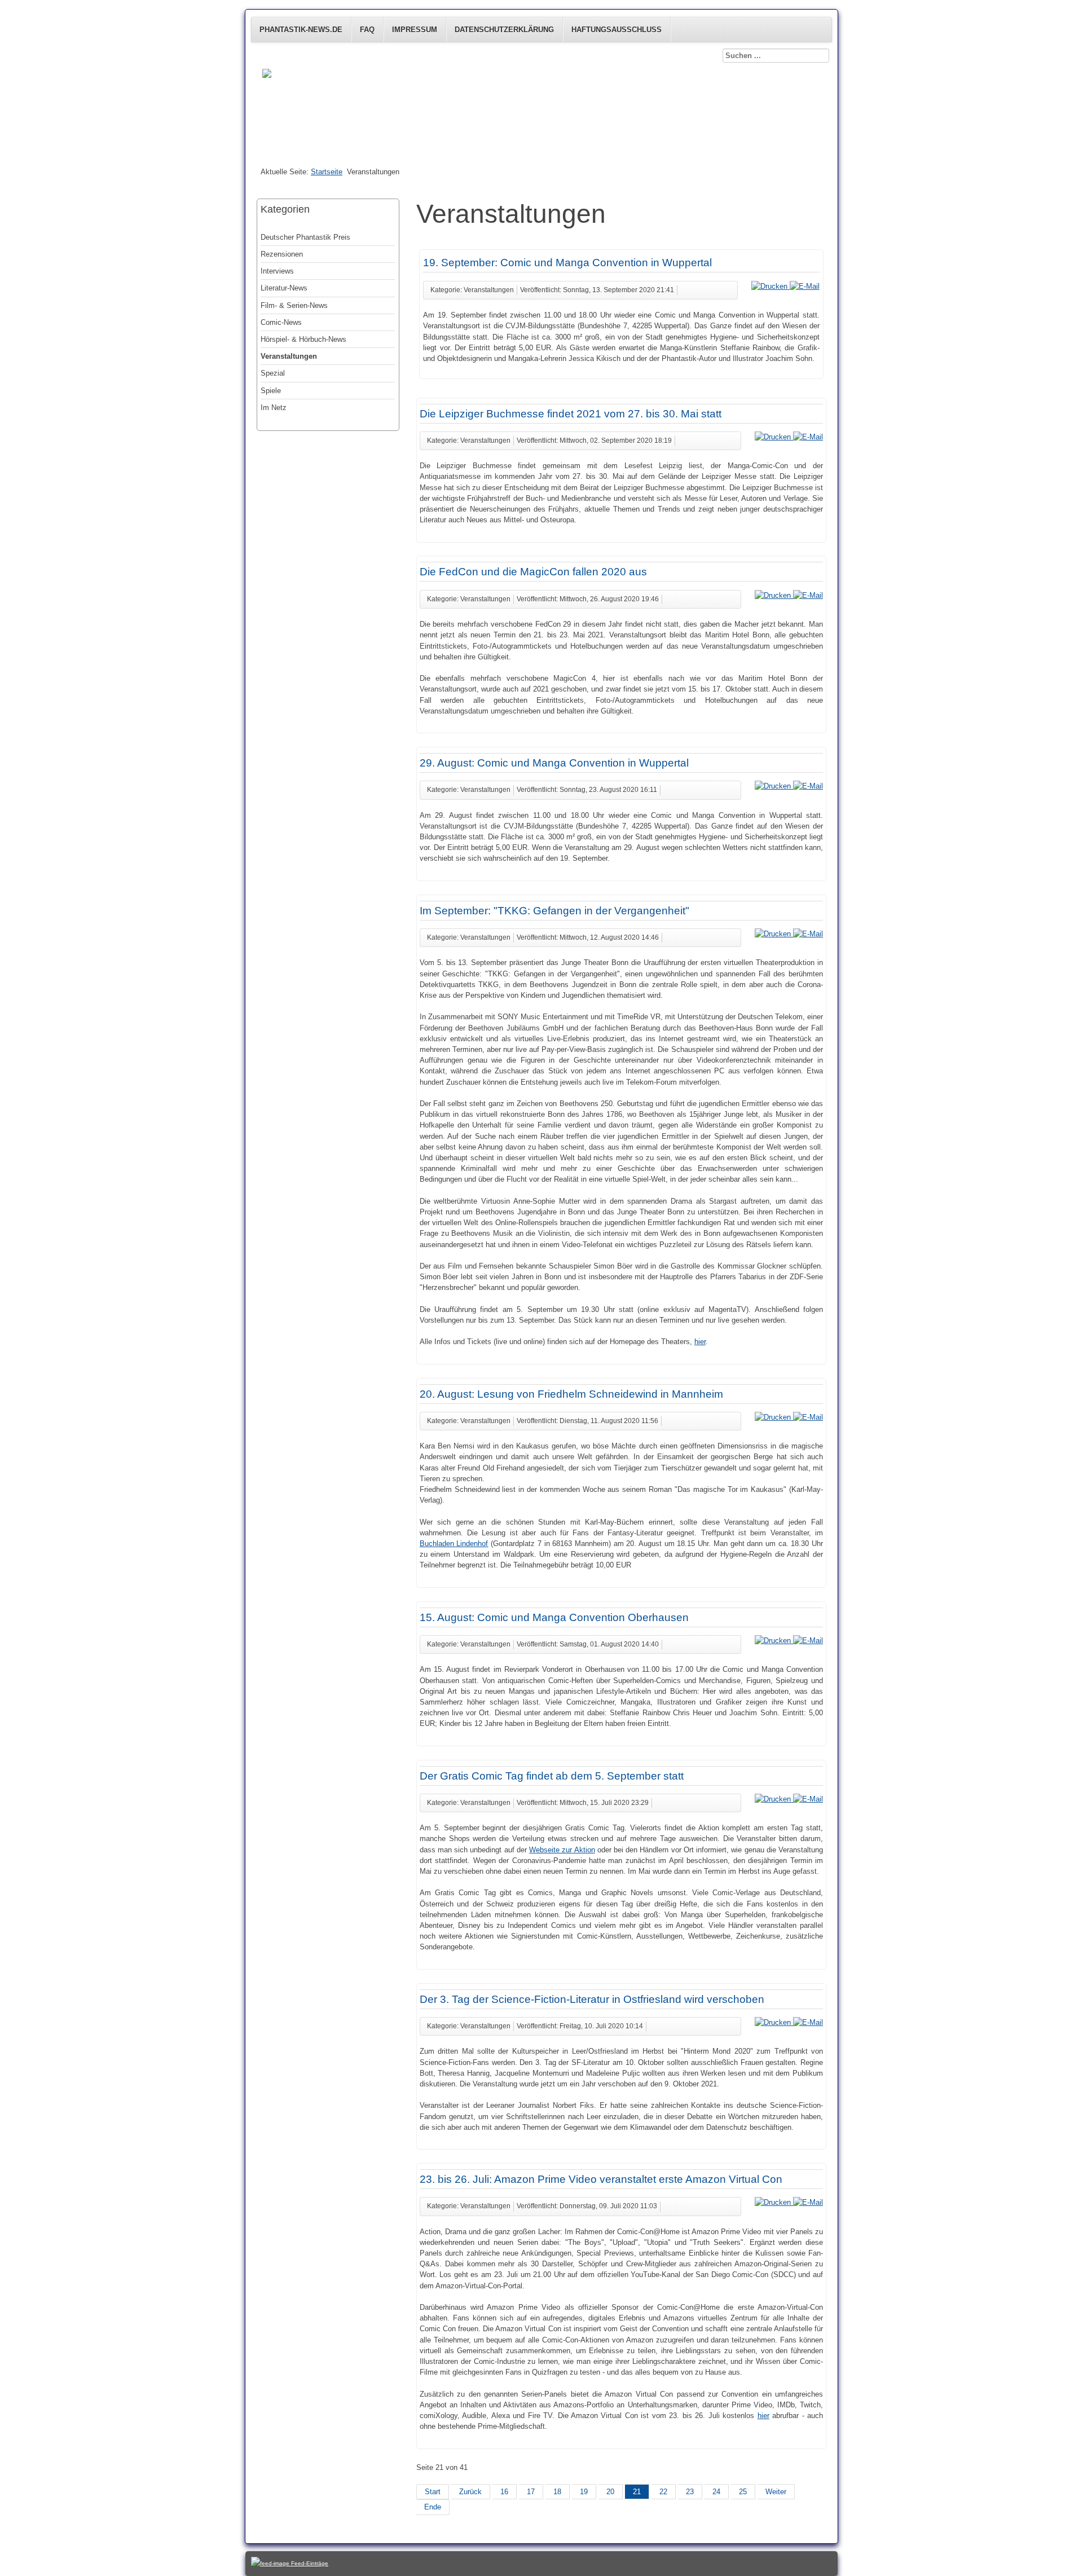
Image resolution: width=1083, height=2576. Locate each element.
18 (557, 2492)
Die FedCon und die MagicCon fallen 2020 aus (533, 572)
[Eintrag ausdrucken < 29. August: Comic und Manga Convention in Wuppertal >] (774, 786)
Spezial (273, 373)
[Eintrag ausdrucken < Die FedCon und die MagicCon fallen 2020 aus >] (774, 595)
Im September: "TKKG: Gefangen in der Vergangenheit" (554, 911)
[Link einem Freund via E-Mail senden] (805, 286)
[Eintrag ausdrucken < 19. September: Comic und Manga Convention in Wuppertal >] (771, 286)
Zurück (470, 2492)
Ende (433, 2507)
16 (504, 2492)
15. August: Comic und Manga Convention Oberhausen (554, 1617)
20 (610, 2492)
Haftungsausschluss (617, 30)
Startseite (327, 172)
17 (531, 2492)
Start (433, 2492)
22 (663, 2492)
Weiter (776, 2492)
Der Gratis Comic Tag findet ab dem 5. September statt (552, 1776)
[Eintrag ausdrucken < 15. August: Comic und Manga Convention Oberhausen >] (774, 1641)
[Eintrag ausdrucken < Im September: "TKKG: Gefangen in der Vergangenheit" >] (774, 934)
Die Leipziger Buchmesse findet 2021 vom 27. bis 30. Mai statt (571, 414)
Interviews (277, 271)
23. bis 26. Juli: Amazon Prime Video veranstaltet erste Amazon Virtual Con (601, 2179)
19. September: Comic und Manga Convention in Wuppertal (567, 263)
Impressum (415, 30)
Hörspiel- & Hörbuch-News (303, 339)
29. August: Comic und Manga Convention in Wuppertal (554, 763)
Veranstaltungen (289, 356)
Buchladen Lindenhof (454, 1544)
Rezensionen (282, 254)
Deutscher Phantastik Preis (305, 237)
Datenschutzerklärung (504, 30)
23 (690, 2492)
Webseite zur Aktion (562, 1850)
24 (716, 2492)
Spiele (271, 391)
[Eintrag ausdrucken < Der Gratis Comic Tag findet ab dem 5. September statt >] (774, 1799)
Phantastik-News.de (301, 30)
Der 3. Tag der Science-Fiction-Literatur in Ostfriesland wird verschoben (592, 1999)
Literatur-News (284, 288)
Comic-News (281, 322)
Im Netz (274, 408)
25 (743, 2492)
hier (700, 1342)
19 (584, 2492)
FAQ (367, 30)
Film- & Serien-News (294, 305)
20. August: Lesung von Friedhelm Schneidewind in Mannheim (571, 1394)
